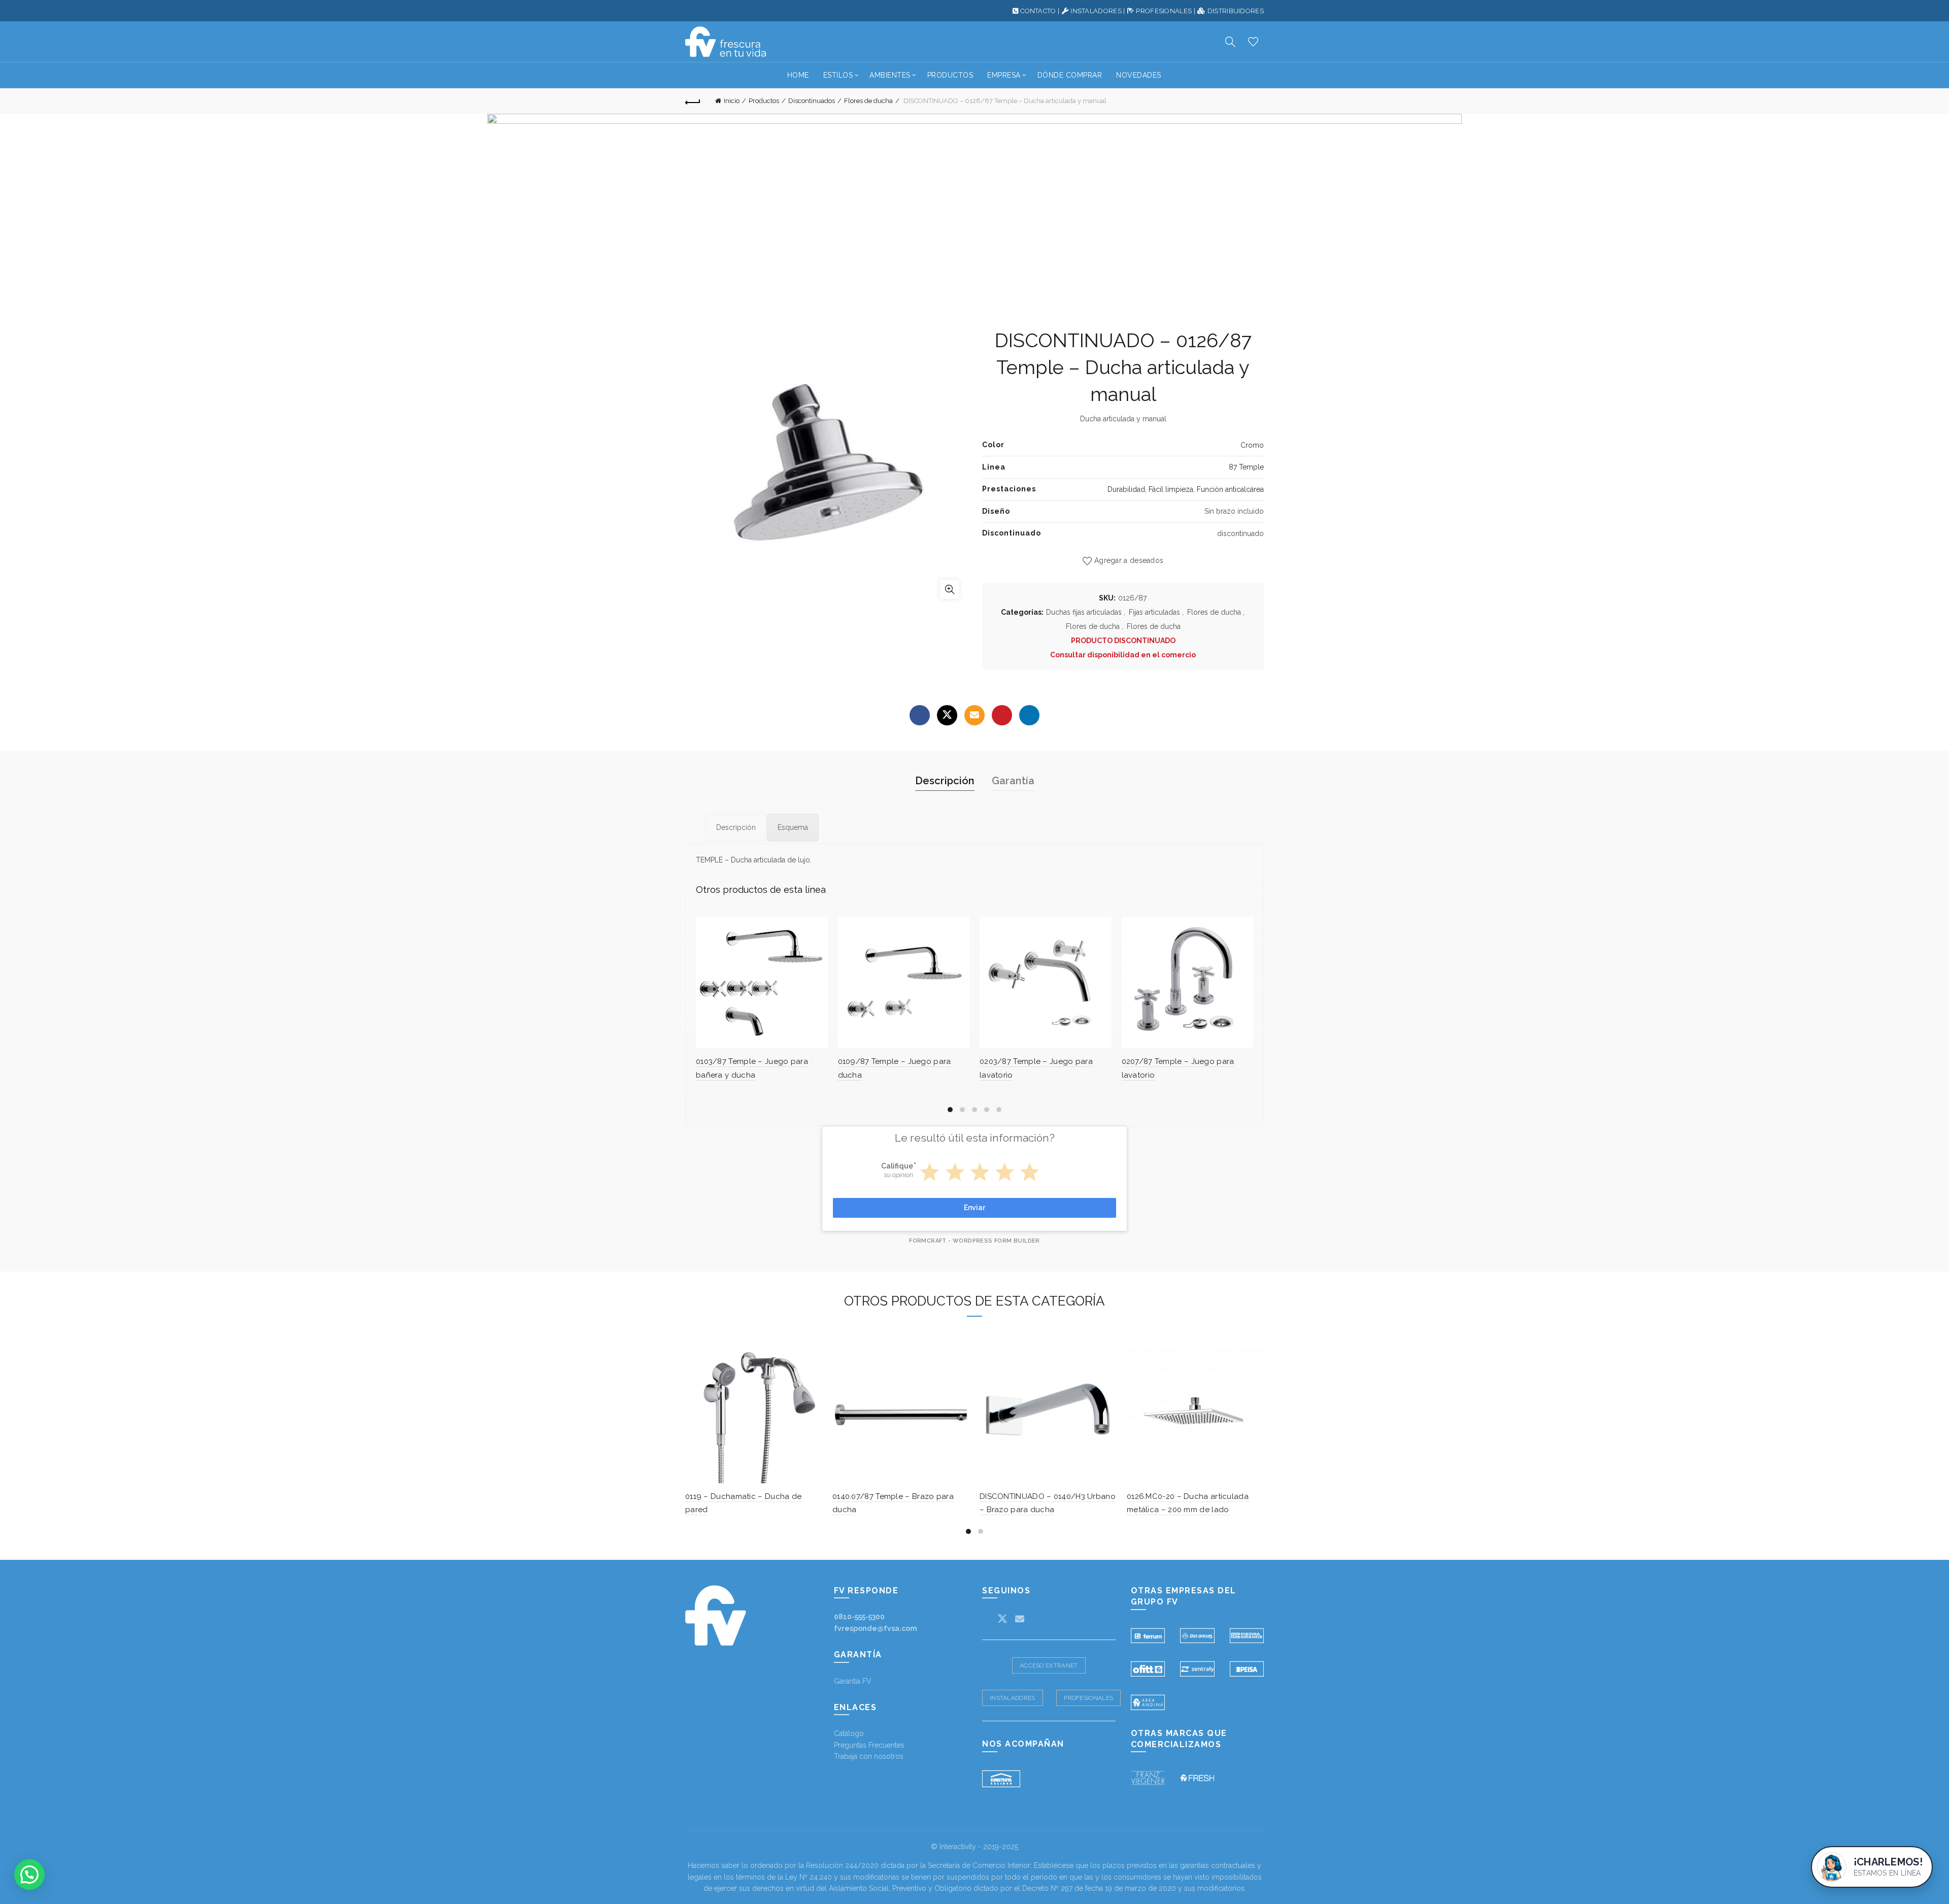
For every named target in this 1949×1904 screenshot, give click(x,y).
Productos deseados (1253, 42)
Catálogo (849, 1733)
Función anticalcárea (1230, 489)
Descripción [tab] (945, 781)
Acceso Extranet (1049, 1665)
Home (798, 75)
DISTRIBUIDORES (1236, 11)
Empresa (1004, 75)
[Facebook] (920, 715)
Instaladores (1013, 1698)
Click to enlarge (950, 589)
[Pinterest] (1002, 715)
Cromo (1252, 445)
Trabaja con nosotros (869, 1756)
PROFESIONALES (1164, 11)
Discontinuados (812, 101)
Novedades (1139, 75)
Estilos (838, 75)
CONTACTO (1038, 11)
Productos (950, 75)
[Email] (974, 715)
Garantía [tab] (1013, 781)
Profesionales (1088, 1698)
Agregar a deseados (1129, 560)
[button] (29, 1875)
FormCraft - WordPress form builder (974, 1241)
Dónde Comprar (1070, 75)
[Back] (693, 101)
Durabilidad (1126, 489)
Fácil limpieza (1171, 489)
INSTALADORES (1096, 11)
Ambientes (890, 75)
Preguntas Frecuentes (869, 1745)
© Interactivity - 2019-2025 (974, 1847)
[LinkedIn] (1029, 715)
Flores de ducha (868, 101)
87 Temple (1246, 467)
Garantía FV (853, 1681)
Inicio (732, 101)
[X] (947, 715)
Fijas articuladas (1154, 612)
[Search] (1230, 42)
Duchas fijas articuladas (1084, 612)
